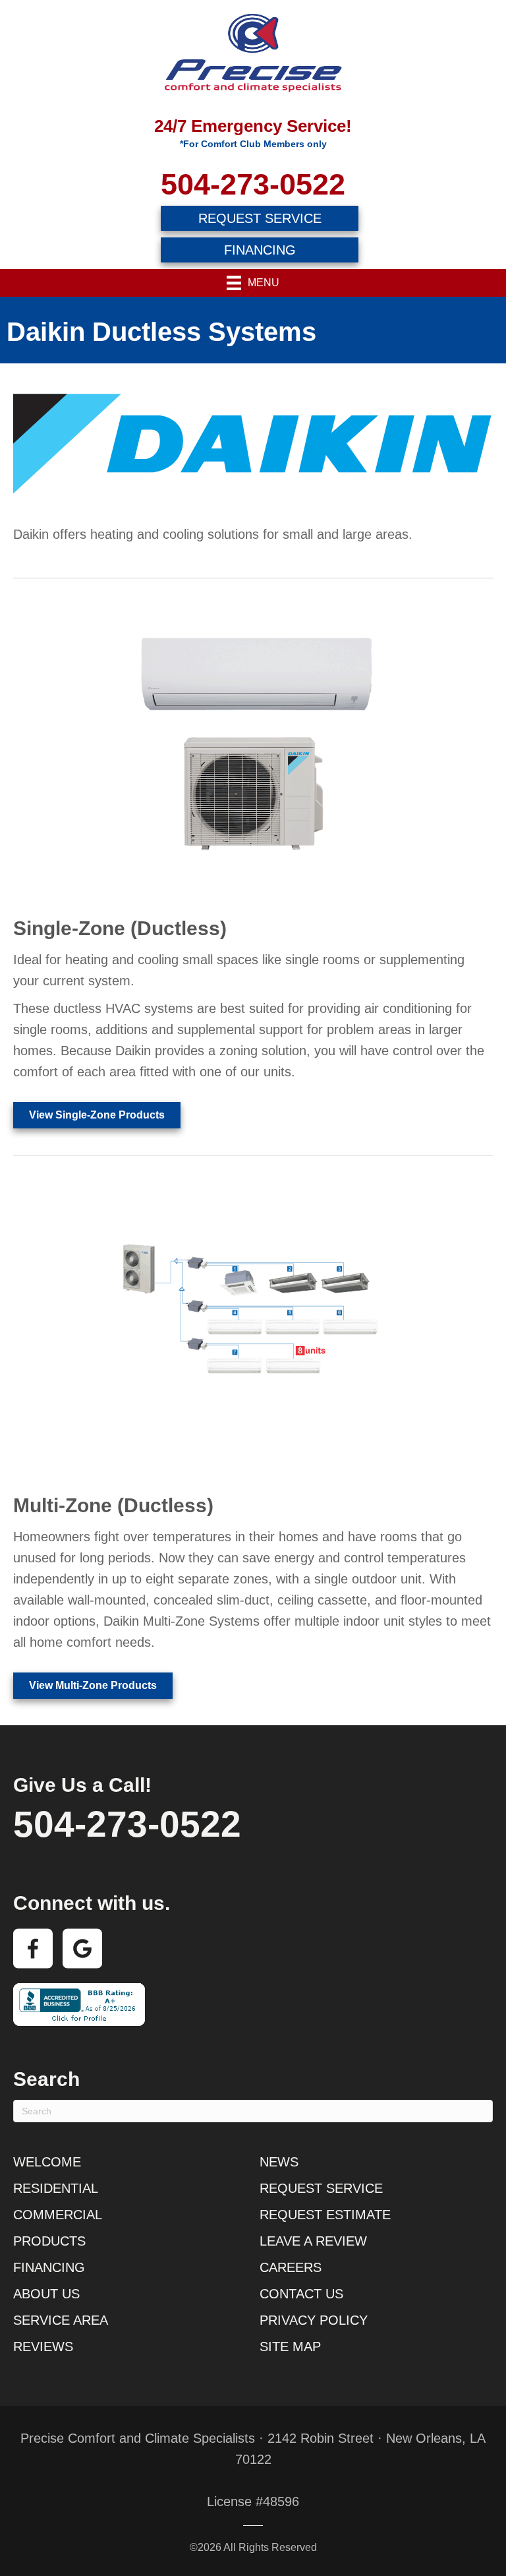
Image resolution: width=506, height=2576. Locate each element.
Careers (291, 2267)
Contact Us (301, 2294)
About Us (46, 2294)
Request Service (321, 2188)
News (279, 2162)
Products (49, 2241)
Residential (56, 2188)
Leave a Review (313, 2241)
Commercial (58, 2215)
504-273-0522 (253, 184)
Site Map (290, 2346)
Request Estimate (325, 2215)
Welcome (47, 2162)
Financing (49, 2267)
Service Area (61, 2320)
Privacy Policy (314, 2320)
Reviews (43, 2346)
